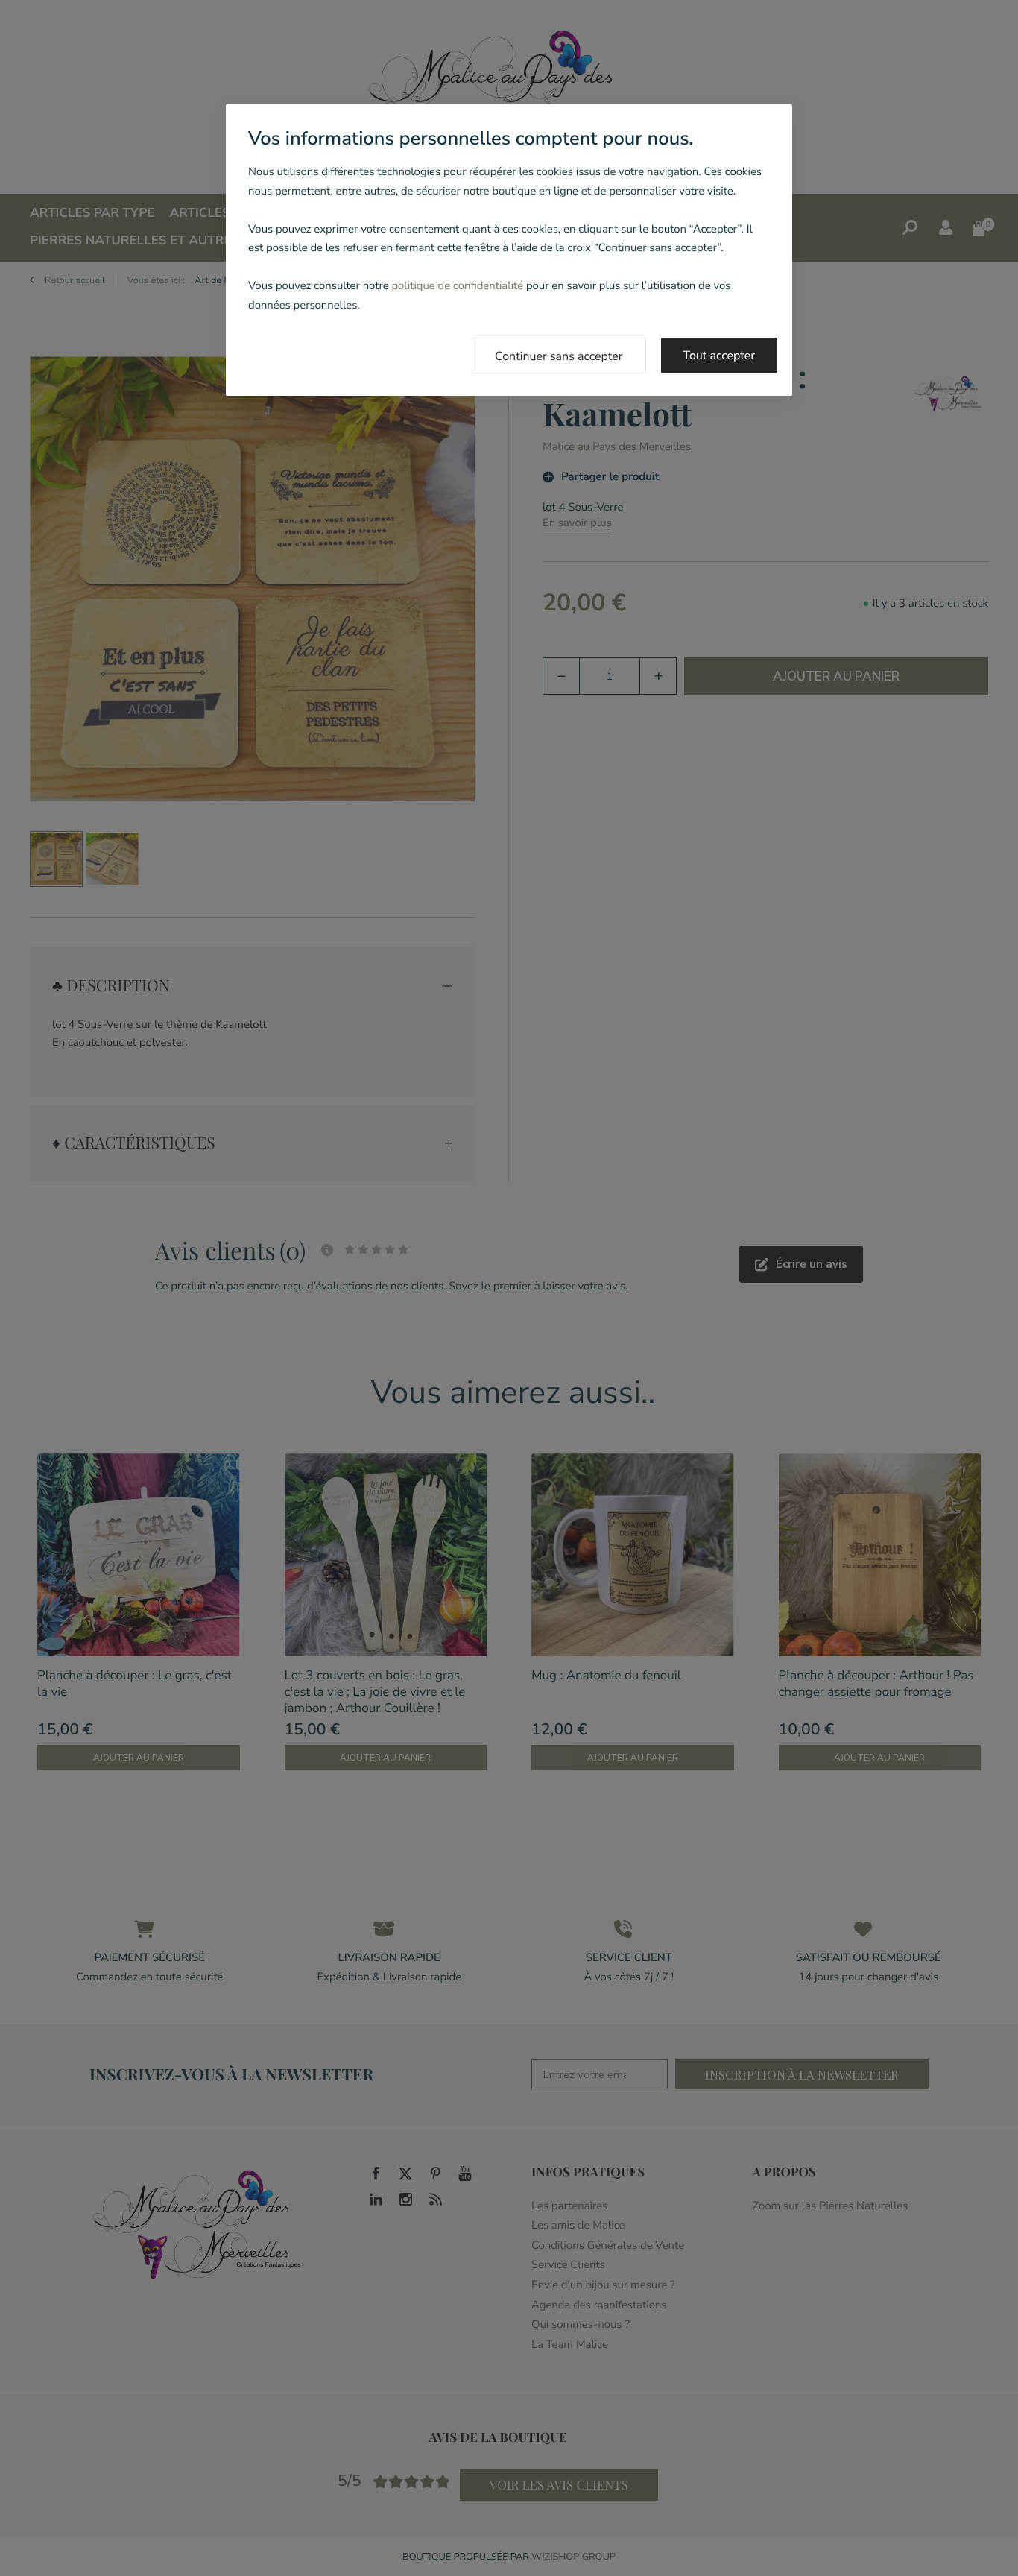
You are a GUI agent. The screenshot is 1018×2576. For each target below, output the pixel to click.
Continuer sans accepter (559, 356)
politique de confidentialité (457, 286)
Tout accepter (720, 356)
